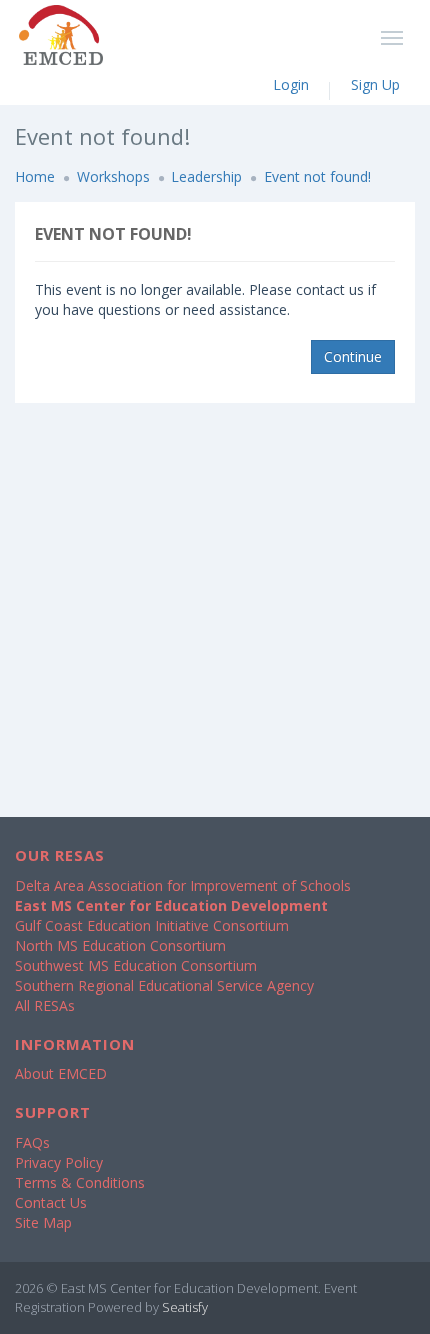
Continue (353, 356)
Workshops (113, 176)
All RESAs (45, 1005)
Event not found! (317, 176)
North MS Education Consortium (120, 945)
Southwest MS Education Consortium (136, 965)
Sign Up (375, 84)
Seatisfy (185, 1307)
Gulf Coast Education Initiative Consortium (152, 925)
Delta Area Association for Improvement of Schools (183, 885)
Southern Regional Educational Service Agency (164, 985)
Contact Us (51, 1202)
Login (291, 84)
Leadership (206, 176)
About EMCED (61, 1073)
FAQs (32, 1142)
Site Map (43, 1222)
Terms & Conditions (80, 1182)
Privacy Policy (59, 1162)
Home (35, 176)
